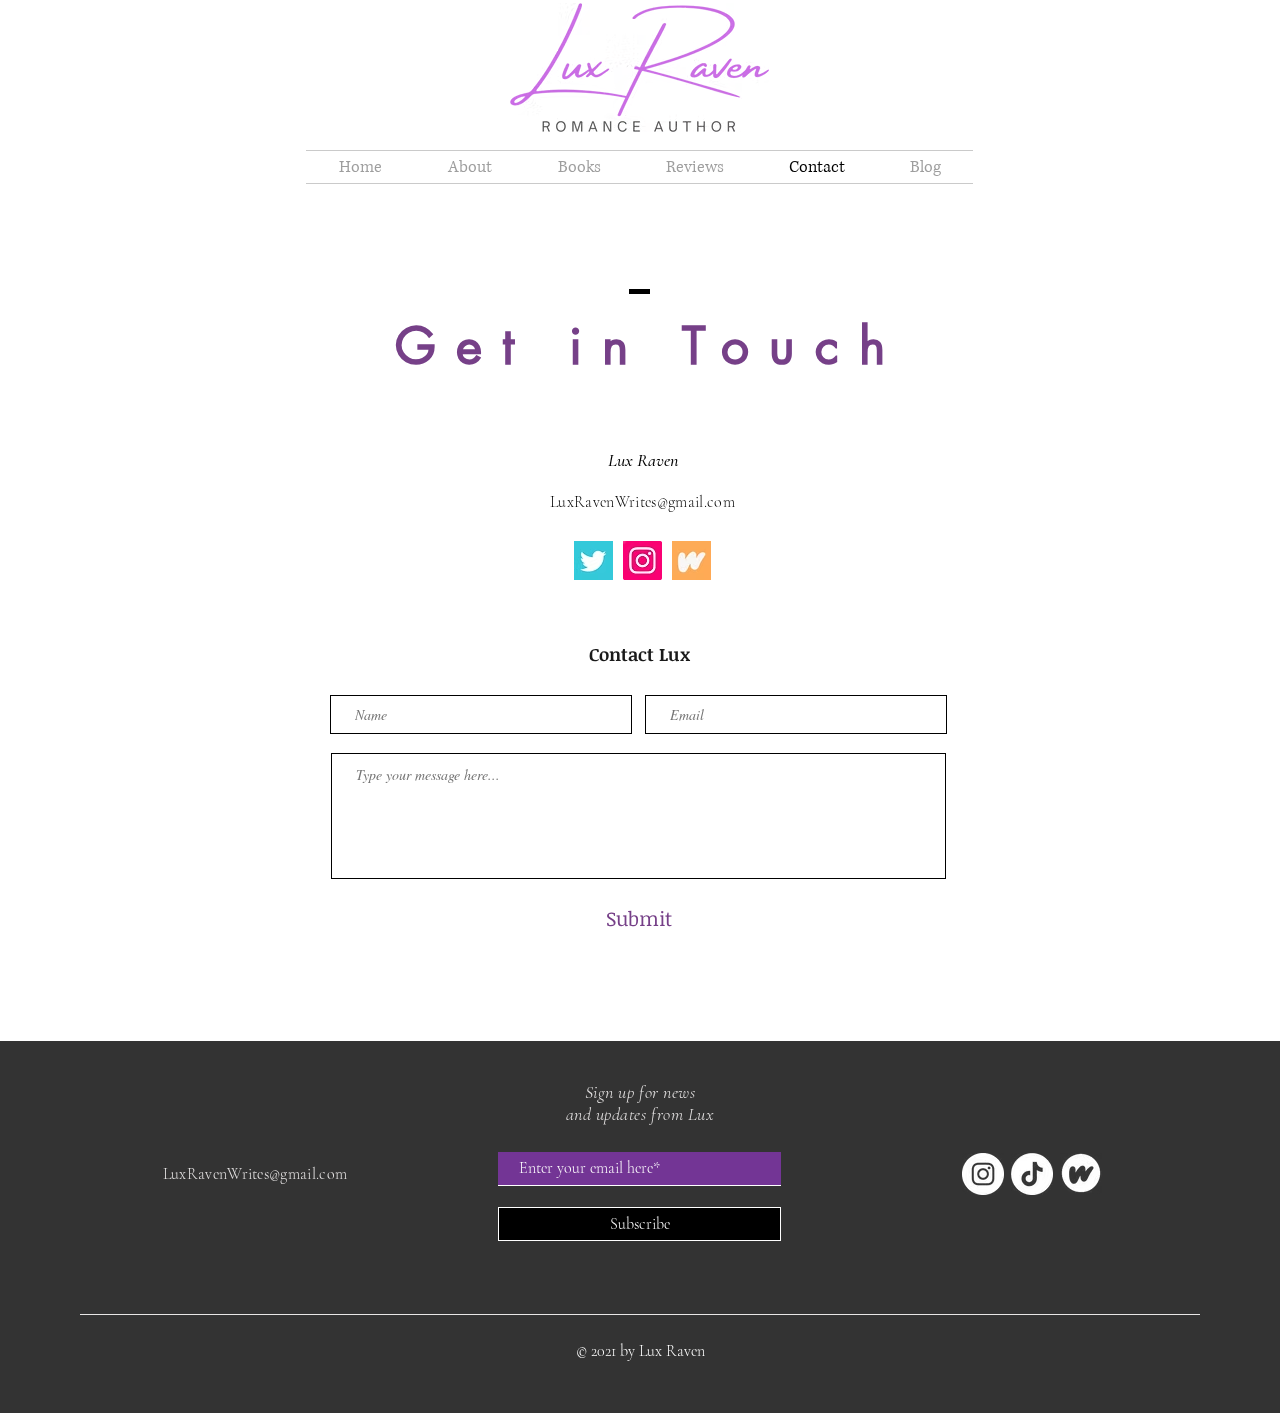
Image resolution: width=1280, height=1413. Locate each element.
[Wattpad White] (1081, 1174)
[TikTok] (1032, 1174)
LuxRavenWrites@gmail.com (642, 502)
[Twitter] (593, 560)
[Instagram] (642, 560)
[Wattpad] (691, 560)
